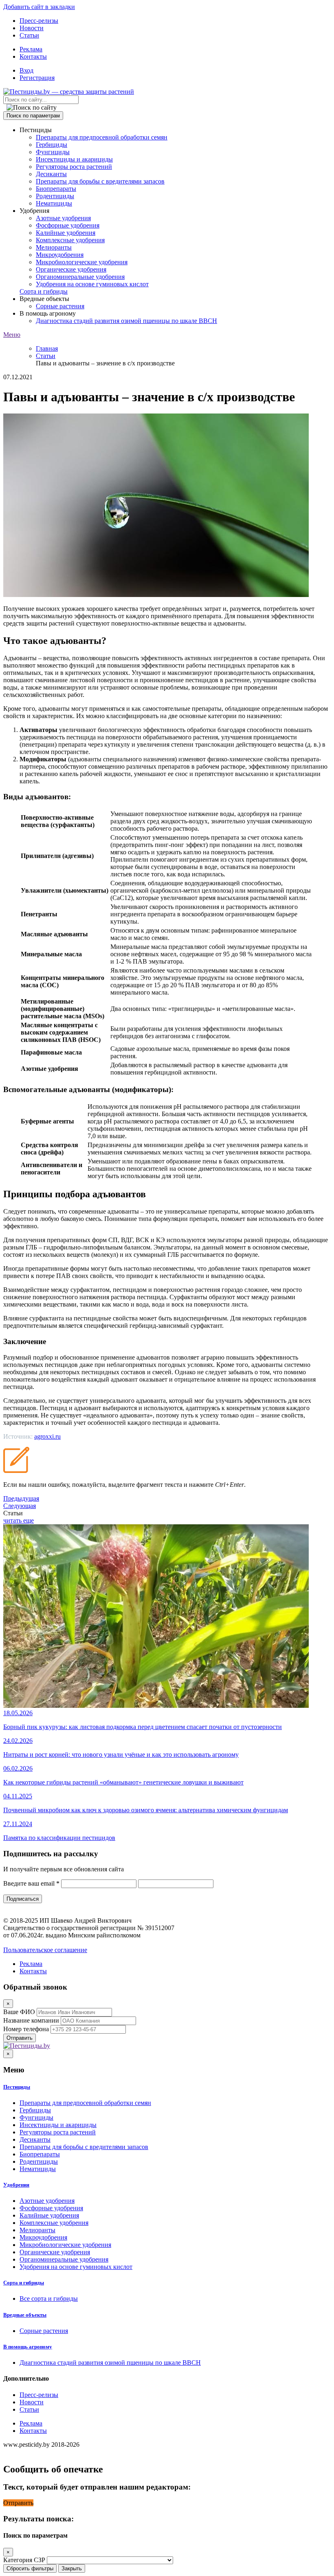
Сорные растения (60, 306)
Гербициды (52, 145)
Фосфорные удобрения (68, 225)
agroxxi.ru (47, 1436)
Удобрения (16, 2185)
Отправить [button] (18, 2503)
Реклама (31, 49)
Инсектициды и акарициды (74, 159)
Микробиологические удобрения (82, 262)
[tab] (167, 2087)
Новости (32, 28)
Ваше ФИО (19, 2012)
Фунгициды (53, 152)
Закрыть (72, 2568)
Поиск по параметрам (33, 116)
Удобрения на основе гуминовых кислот (92, 284)
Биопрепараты (56, 189)
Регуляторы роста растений (74, 167)
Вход (26, 70)
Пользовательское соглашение (45, 1950)
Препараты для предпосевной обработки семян (102, 137)
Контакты (33, 56)
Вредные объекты (25, 2315)
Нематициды (54, 203)
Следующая (20, 1506)
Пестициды (17, 2087)
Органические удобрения (71, 269)
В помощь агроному (28, 2347)
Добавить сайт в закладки (39, 7)
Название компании (31, 2020)
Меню (12, 335)
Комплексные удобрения (70, 240)
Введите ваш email (31, 1883)
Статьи (29, 35)
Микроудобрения (60, 255)
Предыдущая (21, 1498)
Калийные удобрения (66, 233)
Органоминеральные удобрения (80, 277)
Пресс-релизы (39, 21)
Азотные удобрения (63, 218)
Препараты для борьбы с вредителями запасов (100, 181)
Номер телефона (26, 2029)
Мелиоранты (54, 247)
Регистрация (37, 78)
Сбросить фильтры (30, 2568)
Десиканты (51, 174)
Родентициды (55, 196)
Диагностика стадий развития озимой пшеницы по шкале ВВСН (126, 321)
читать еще (19, 1520)
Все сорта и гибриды (49, 2298)
